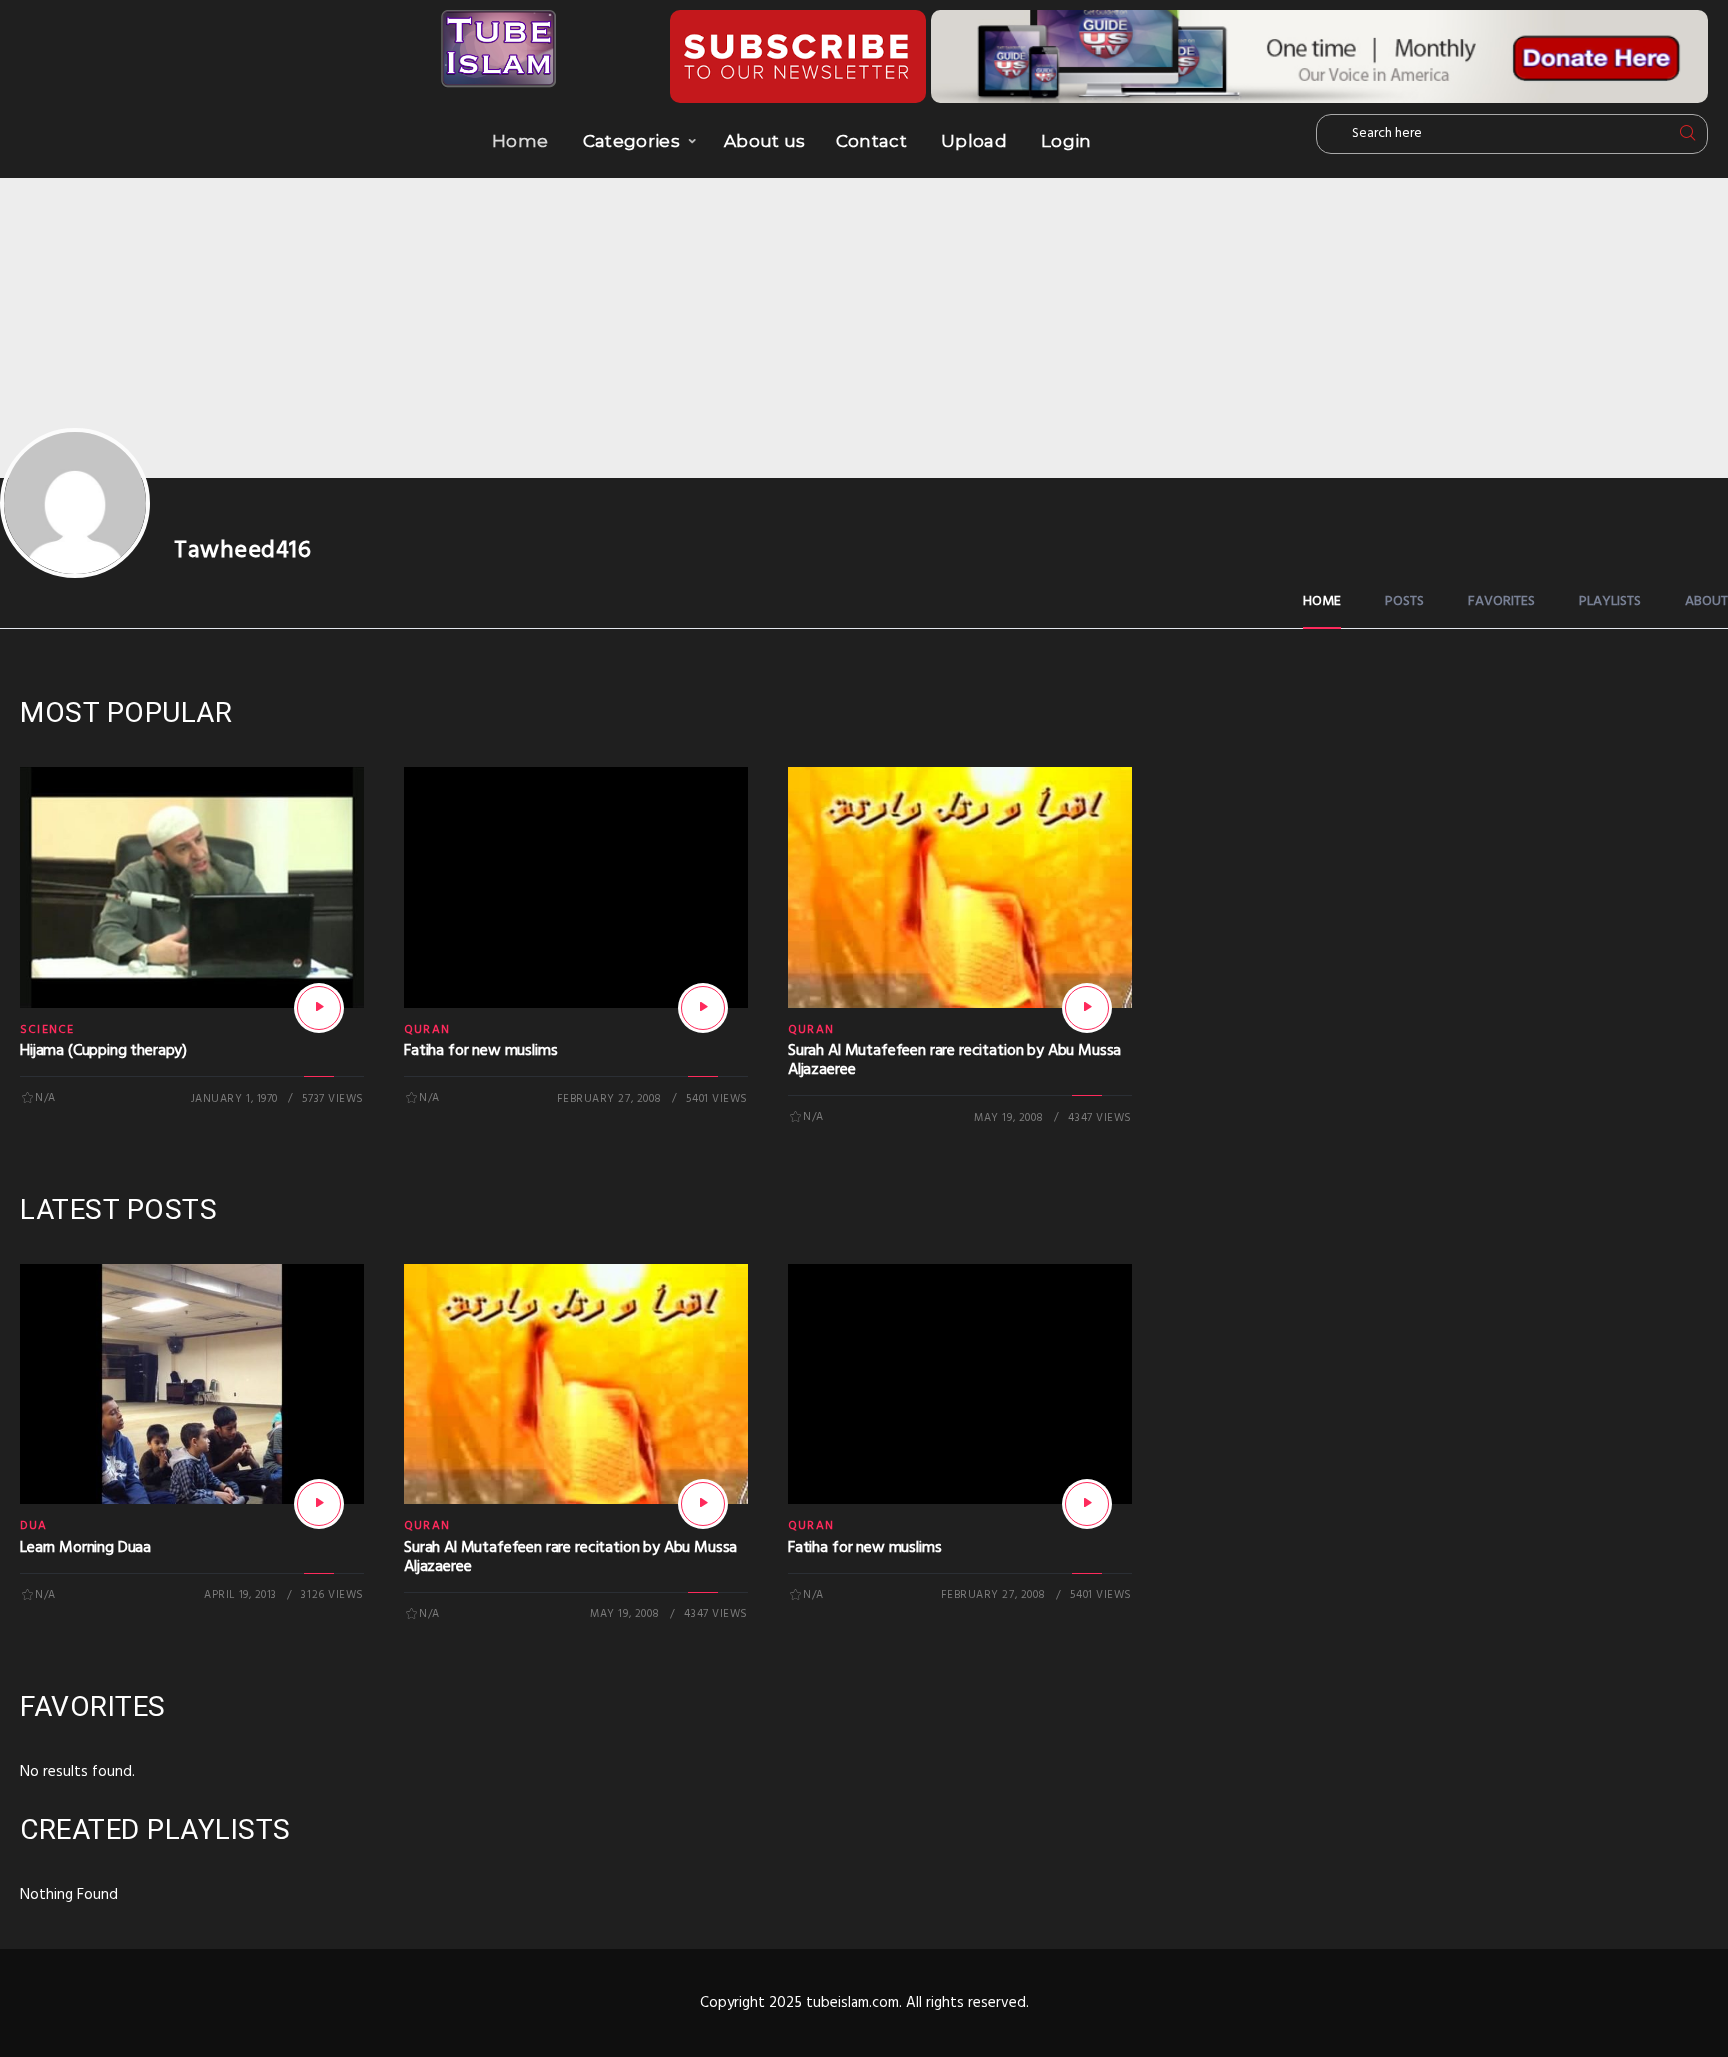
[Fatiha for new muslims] (703, 1008)
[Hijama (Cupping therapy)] (319, 1008)
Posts (1404, 601)
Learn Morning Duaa (85, 1548)
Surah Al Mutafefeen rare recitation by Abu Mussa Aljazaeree (954, 1060)
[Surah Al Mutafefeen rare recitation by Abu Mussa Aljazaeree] (1087, 1008)
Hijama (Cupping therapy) (103, 1051)
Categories (631, 141)
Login (1066, 141)
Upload (974, 141)
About (1706, 601)
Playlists (1610, 601)
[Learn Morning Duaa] (319, 1504)
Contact (871, 141)
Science (47, 1030)
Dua (34, 1526)
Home (520, 141)
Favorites (1501, 601)
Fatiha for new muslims (480, 1051)
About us (765, 141)
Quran (427, 1030)
